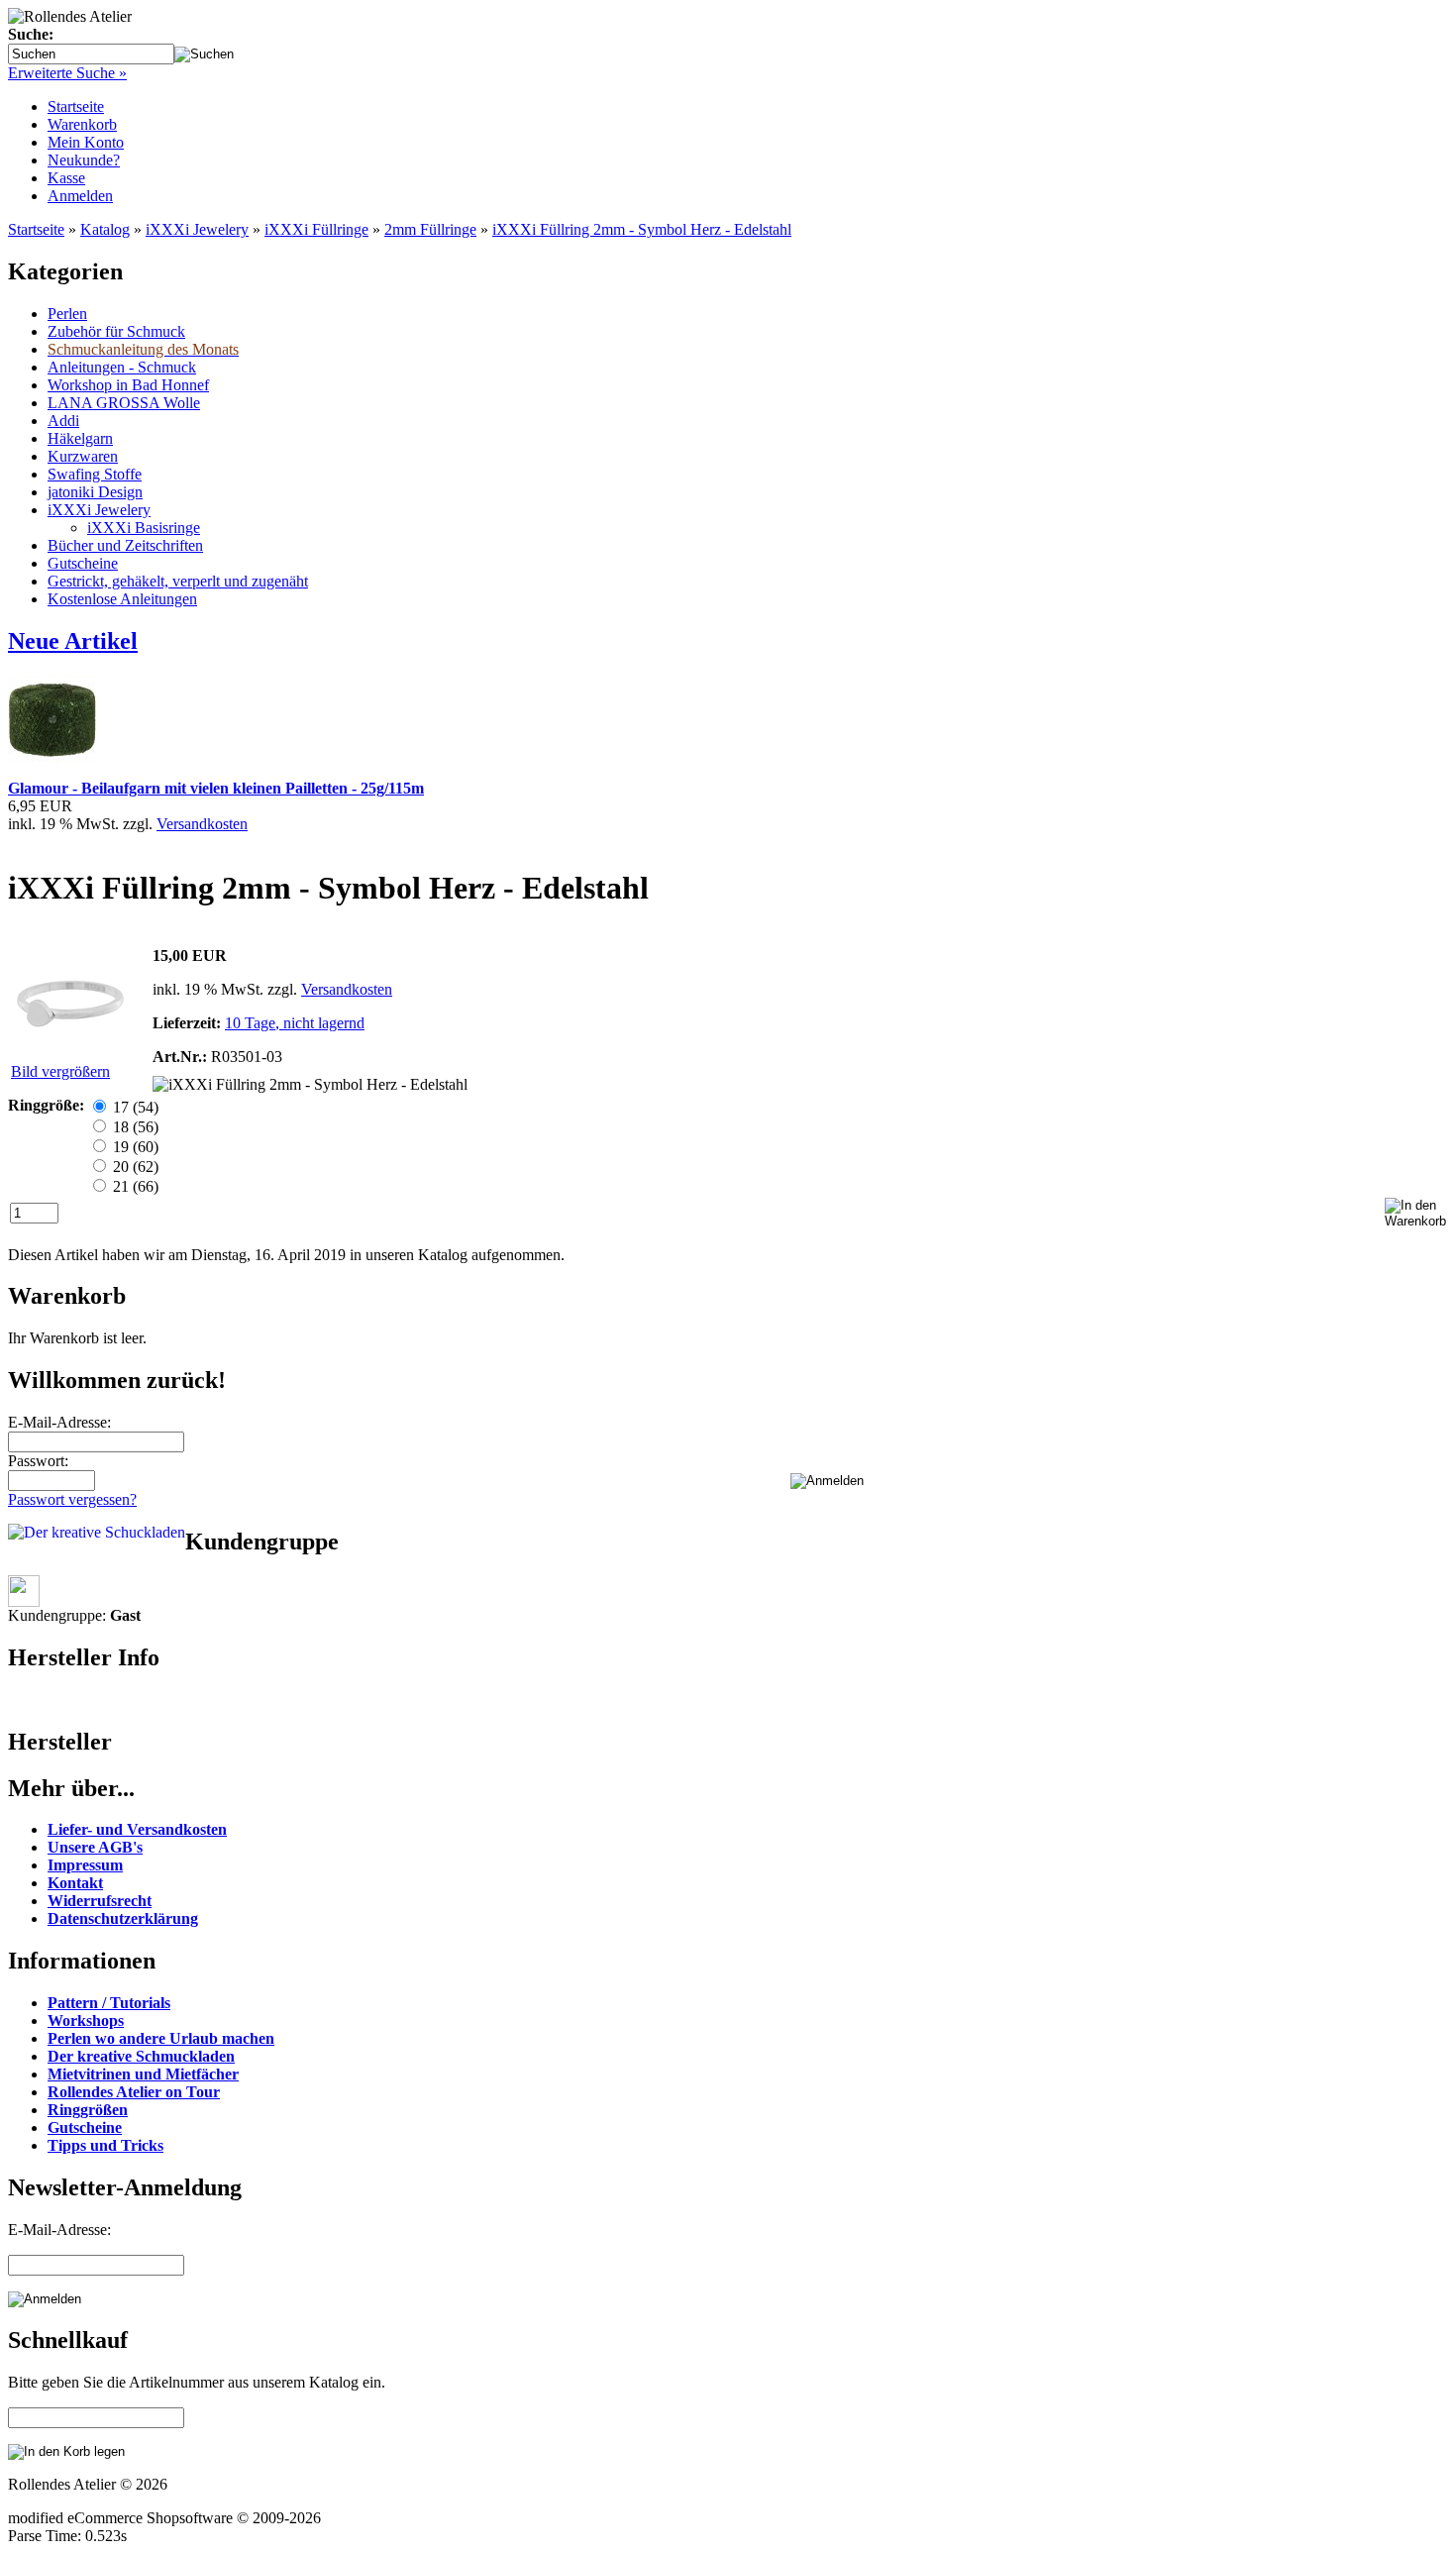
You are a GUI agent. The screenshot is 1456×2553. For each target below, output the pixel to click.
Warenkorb (82, 124)
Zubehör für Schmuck (116, 331)
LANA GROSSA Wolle (124, 403)
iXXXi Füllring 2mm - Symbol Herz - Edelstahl (642, 229)
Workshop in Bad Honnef (128, 385)
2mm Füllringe (430, 229)
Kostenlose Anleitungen (122, 599)
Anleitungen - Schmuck (122, 367)
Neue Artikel (73, 641)
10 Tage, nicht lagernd (295, 1023)
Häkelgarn (80, 438)
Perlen (67, 314)
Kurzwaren (83, 456)
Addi (63, 421)
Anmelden (80, 196)
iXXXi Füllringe (316, 229)
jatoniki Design (95, 492)
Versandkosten (202, 824)
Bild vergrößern (60, 1071)
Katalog (105, 229)
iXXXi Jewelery (197, 229)
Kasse (66, 178)
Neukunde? (84, 160)
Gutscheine (83, 563)
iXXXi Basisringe (144, 528)
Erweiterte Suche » (67, 73)
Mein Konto (86, 142)
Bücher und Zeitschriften (125, 545)
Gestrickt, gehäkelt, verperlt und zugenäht (178, 581)
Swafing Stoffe (95, 474)
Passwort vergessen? (72, 1499)
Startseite (76, 106)
